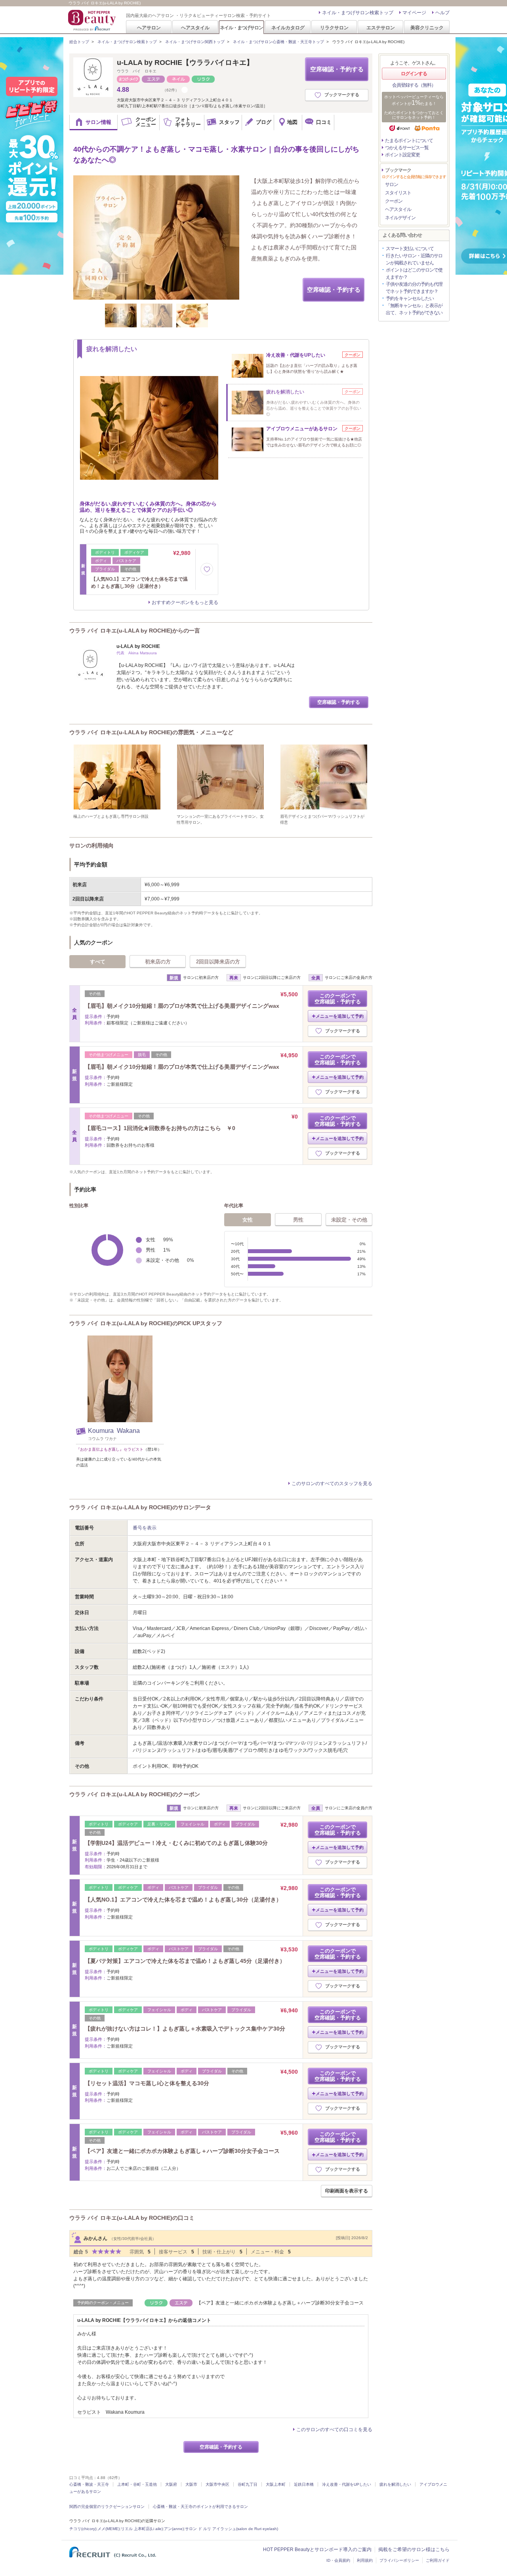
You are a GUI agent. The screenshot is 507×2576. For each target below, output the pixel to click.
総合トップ (79, 42)
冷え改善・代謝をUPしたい (347, 2484)
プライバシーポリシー (399, 2560)
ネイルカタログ (288, 28)
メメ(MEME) (109, 2529)
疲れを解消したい (395, 2484)
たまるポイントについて (409, 141)
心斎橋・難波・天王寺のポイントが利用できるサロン (200, 2507)
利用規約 (365, 2560)
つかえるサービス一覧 (407, 148)
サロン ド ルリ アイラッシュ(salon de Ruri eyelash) (232, 2529)
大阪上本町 (276, 2484)
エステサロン (381, 28)
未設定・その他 (349, 1220)
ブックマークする (342, 95)
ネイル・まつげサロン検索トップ (358, 13)
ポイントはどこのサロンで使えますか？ (414, 274)
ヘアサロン (149, 28)
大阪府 (171, 2484)
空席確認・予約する (337, 69)
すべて (98, 962)
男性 (298, 1220)
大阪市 (191, 2484)
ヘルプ (442, 13)
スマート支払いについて (410, 249)
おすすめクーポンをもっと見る (185, 602)
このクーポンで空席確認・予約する (338, 999)
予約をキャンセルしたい (410, 298)
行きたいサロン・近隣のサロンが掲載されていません (414, 259)
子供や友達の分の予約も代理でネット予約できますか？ (414, 288)
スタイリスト (398, 193)
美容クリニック (427, 28)
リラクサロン (334, 28)
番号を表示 (145, 1528)
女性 (248, 1220)
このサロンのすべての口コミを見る (334, 2430)
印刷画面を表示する (347, 2191)
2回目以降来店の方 (218, 962)
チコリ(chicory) (83, 2529)
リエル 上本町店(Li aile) (142, 2529)
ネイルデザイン (400, 218)
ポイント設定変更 (402, 155)
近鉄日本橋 (304, 2484)
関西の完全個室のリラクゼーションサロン (107, 2507)
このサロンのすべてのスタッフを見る (332, 1484)
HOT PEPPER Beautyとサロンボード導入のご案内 (317, 2549)
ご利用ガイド (438, 2560)
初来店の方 (158, 962)
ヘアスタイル (195, 28)
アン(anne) (174, 2529)
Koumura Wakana (114, 1431)
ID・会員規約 (338, 2560)
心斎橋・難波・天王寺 (89, 2484)
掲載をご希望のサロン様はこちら (414, 2549)
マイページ (414, 13)
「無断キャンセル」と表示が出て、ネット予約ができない (414, 309)
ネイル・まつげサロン (241, 28)
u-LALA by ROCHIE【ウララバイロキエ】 (185, 63)
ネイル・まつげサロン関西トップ (195, 42)
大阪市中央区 (217, 2484)
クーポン (394, 201)
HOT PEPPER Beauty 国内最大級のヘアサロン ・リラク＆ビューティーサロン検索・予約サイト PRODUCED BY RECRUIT (93, 20)
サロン (392, 184)
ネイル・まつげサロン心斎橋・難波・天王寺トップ (278, 42)
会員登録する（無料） (414, 85)
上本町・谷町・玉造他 (137, 2484)
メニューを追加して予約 (340, 1016)
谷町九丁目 (248, 2484)
